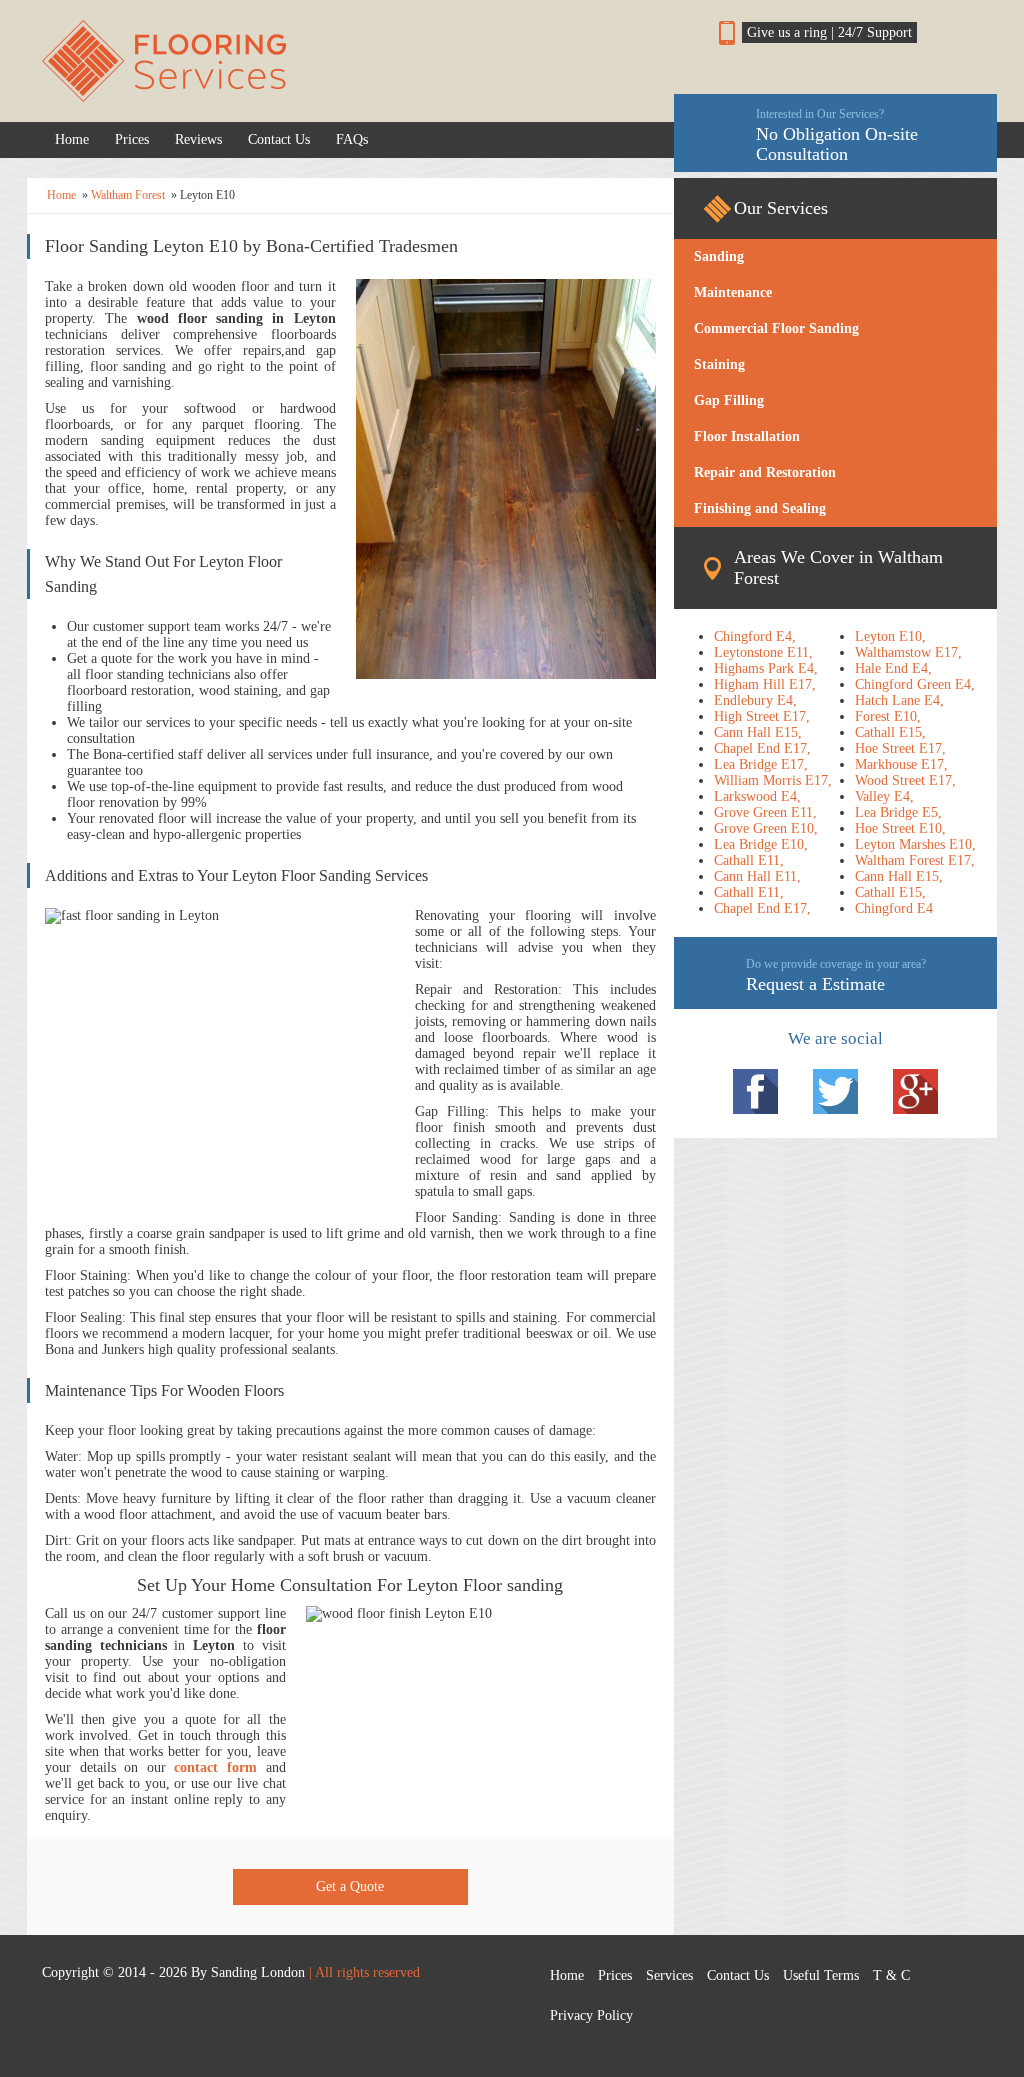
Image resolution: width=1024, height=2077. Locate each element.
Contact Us (279, 139)
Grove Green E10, (766, 828)
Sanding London (258, 1972)
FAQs (352, 139)
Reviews (198, 139)
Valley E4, (884, 796)
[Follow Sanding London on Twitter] (835, 1091)
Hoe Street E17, (900, 748)
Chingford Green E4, (915, 684)
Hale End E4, (893, 668)
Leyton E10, (890, 636)
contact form (215, 1767)
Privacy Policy (591, 2015)
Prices (132, 139)
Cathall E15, (890, 732)
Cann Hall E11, (757, 876)
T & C (891, 1975)
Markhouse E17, (901, 764)
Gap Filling (729, 400)
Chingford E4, (755, 636)
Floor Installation (747, 436)
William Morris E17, (773, 780)
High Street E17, (762, 716)
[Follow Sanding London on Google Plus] (915, 1091)
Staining (719, 364)
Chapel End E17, (762, 748)
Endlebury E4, (755, 700)
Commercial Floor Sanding (776, 328)
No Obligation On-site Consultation (837, 135)
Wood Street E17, (905, 780)
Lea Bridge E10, (761, 844)
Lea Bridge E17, (761, 764)
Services (669, 1975)
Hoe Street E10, (900, 828)
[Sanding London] (350, 61)
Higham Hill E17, (765, 684)
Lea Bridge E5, (898, 812)
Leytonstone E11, (763, 652)
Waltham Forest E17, (915, 860)
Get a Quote (350, 1886)
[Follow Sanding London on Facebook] (755, 1091)
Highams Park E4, (766, 668)
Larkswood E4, (757, 796)
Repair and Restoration (765, 472)
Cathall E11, (749, 860)
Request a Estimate (836, 975)
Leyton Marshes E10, (915, 844)
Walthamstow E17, (908, 652)
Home (72, 139)
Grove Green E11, (765, 812)
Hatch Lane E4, (899, 700)
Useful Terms (821, 1975)
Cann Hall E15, (758, 732)
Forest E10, (888, 716)
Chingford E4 (894, 908)
